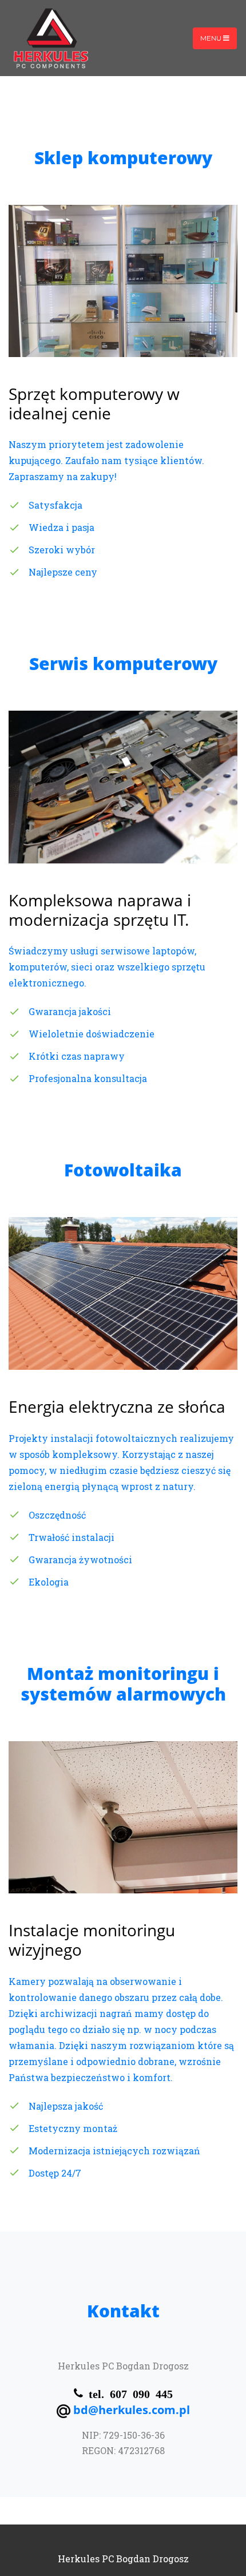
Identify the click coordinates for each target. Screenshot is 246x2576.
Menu (212, 38)
